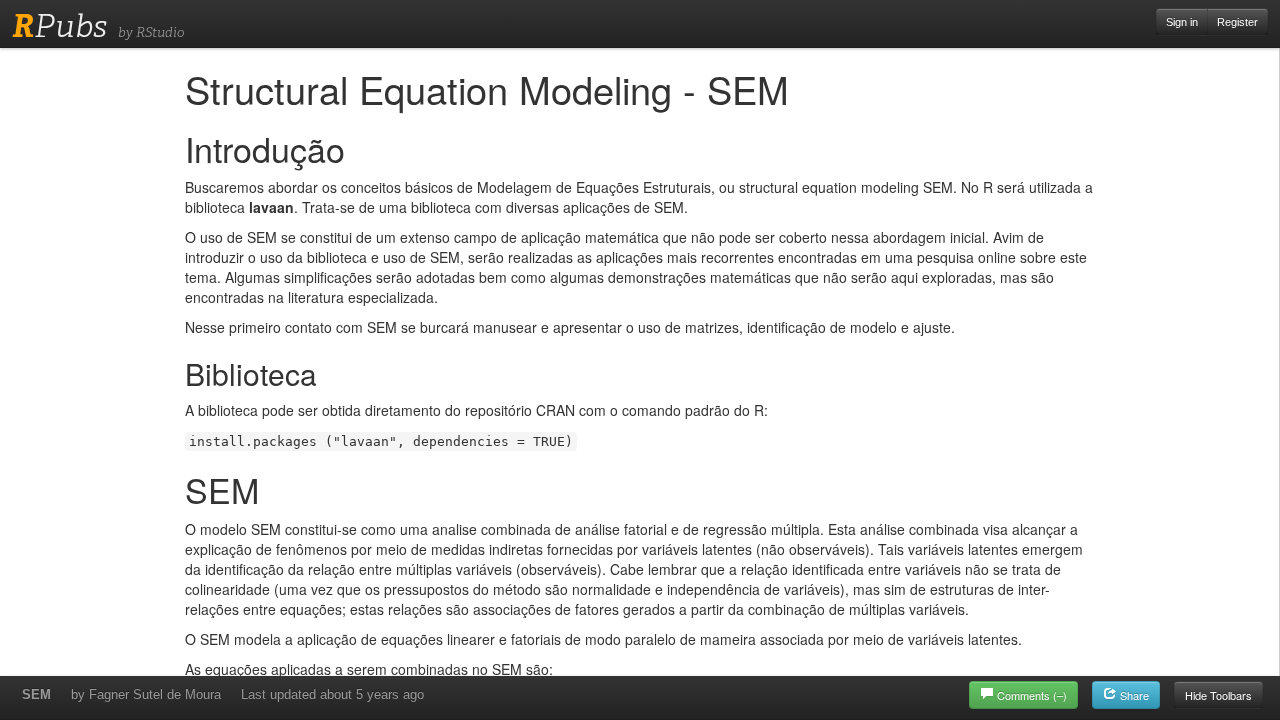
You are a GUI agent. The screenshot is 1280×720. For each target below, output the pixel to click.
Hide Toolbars (1218, 695)
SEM (36, 694)
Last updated (332, 694)
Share (1133, 695)
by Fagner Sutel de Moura (146, 694)
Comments (1032, 695)
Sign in (1182, 22)
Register (1237, 22)
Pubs (59, 26)
